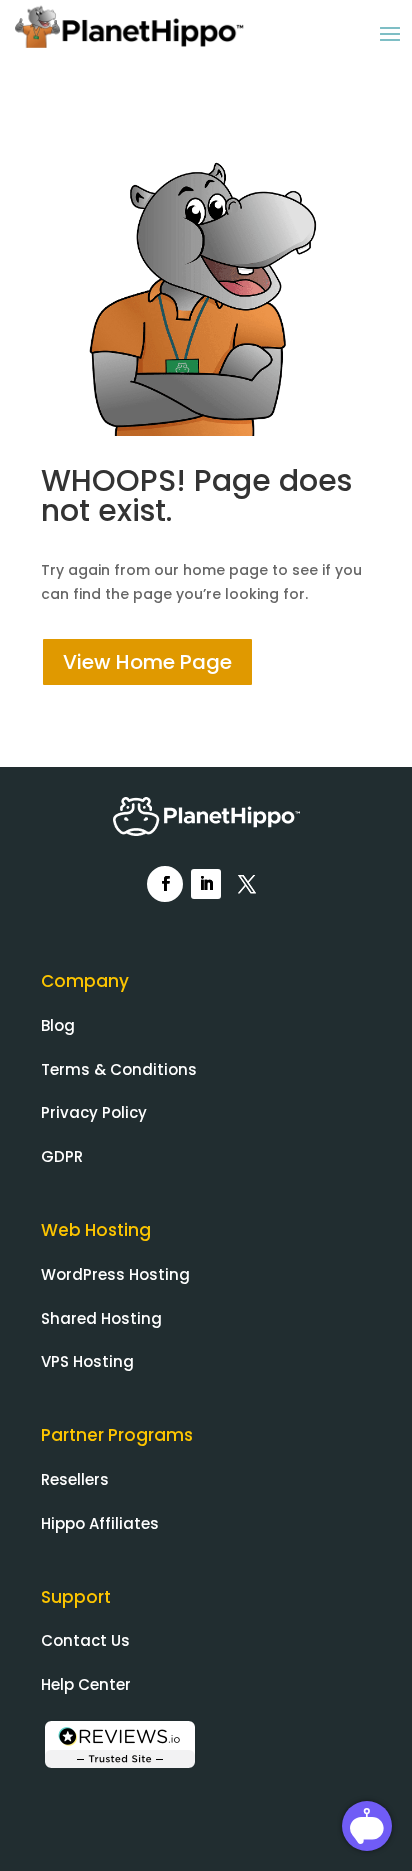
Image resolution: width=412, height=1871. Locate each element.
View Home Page (147, 662)
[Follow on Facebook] (165, 884)
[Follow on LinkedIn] (206, 884)
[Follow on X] (247, 884)
